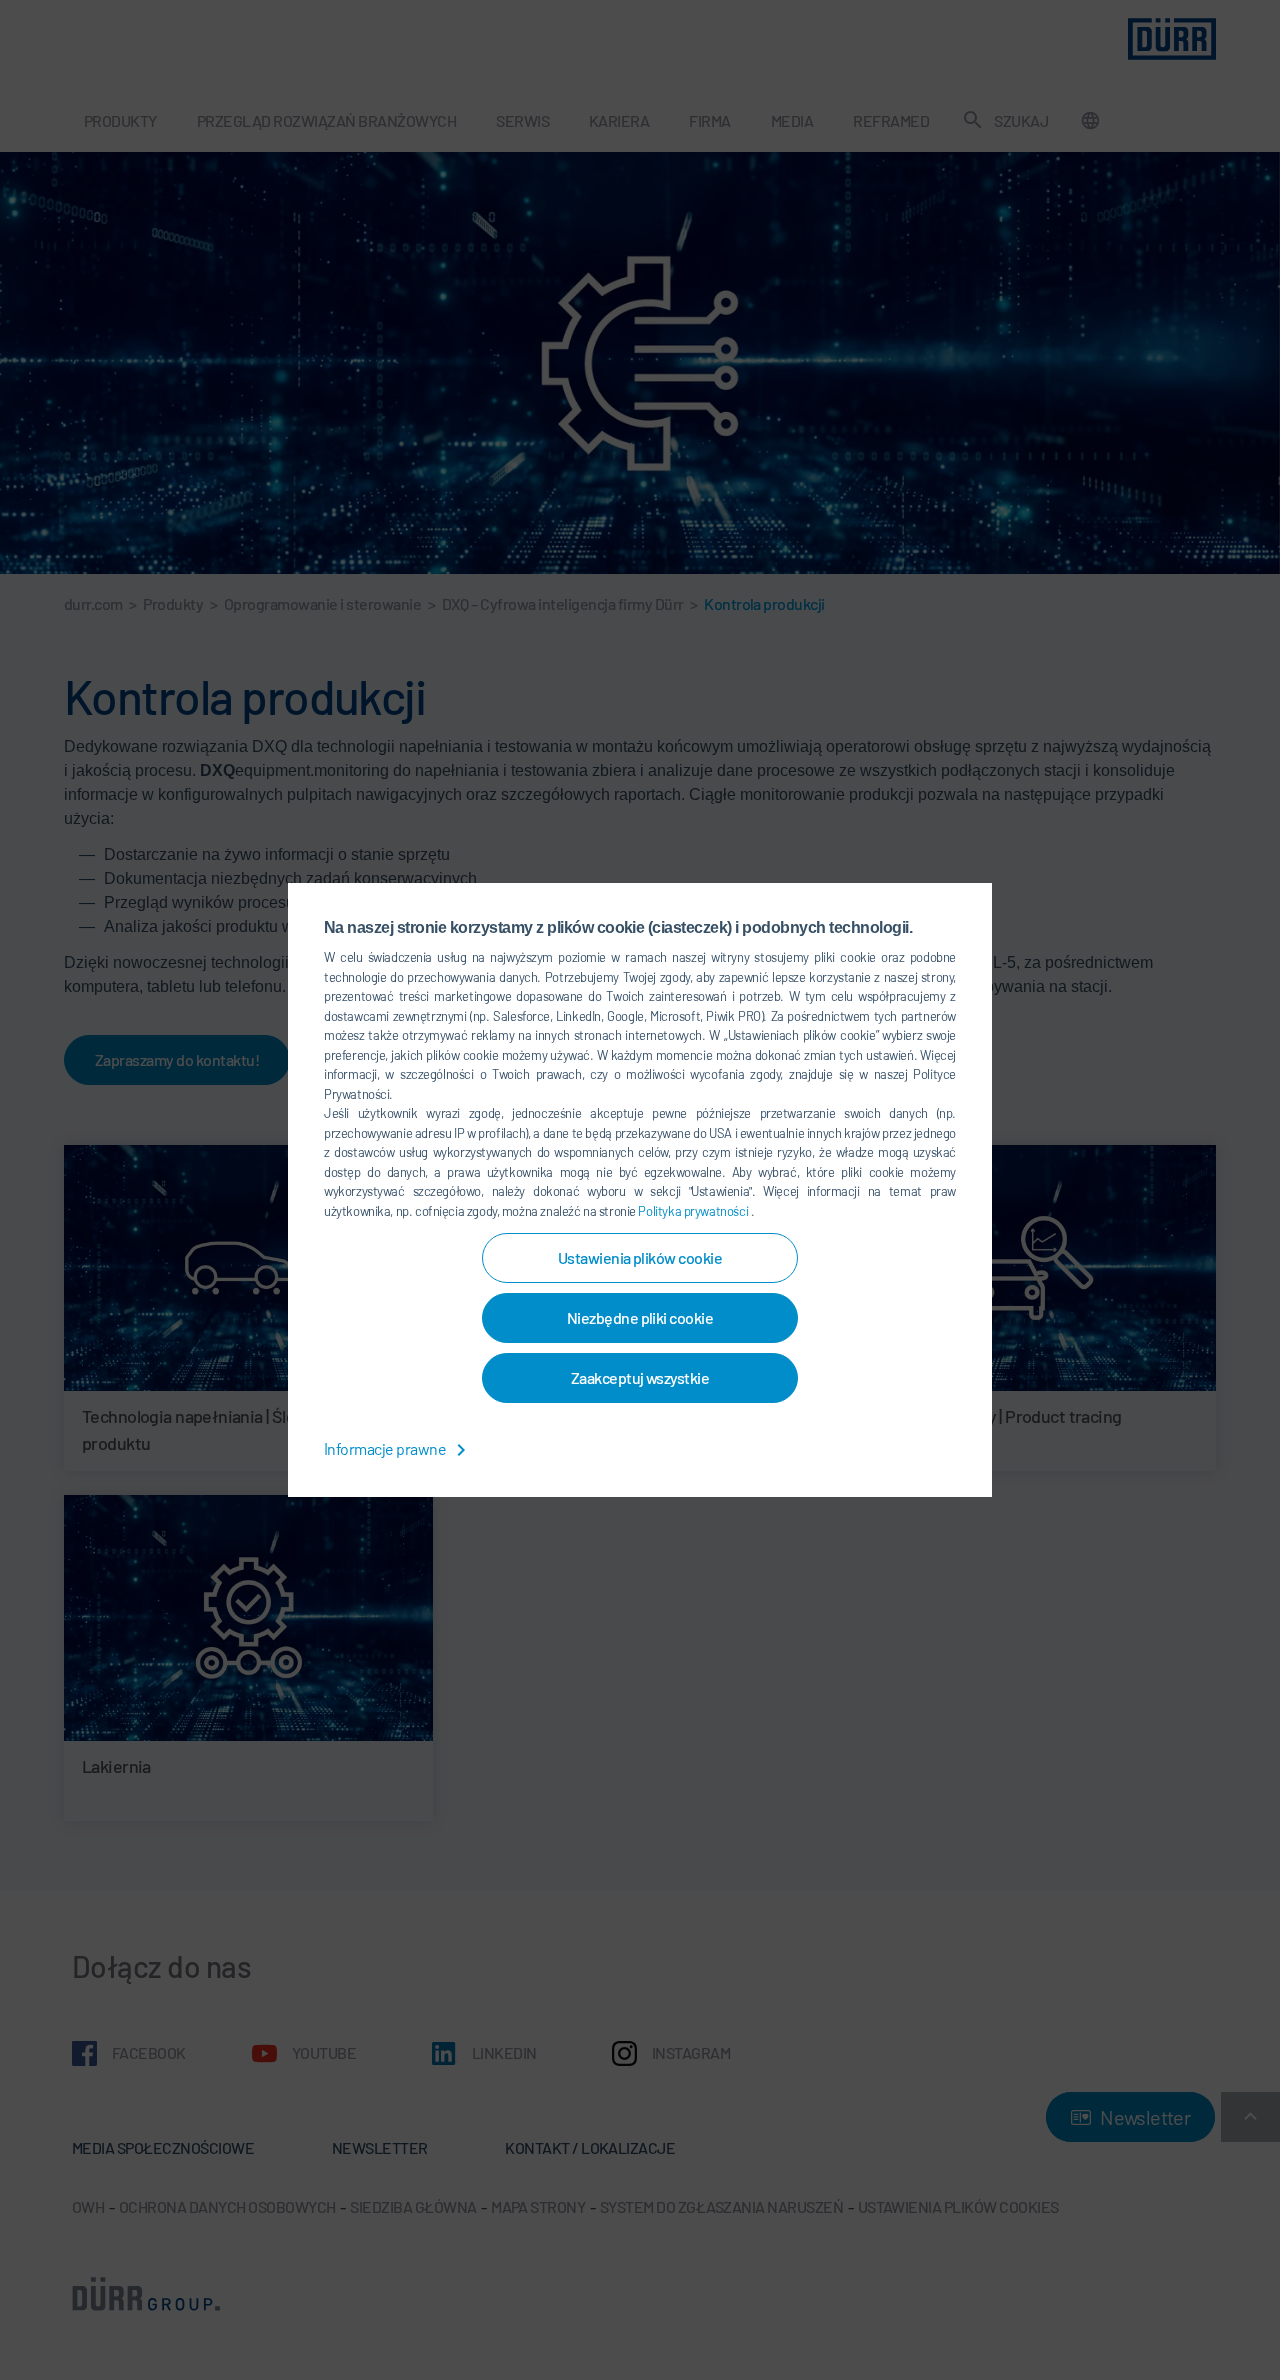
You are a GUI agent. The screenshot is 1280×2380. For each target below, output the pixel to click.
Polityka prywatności (694, 1211)
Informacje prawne (386, 1448)
